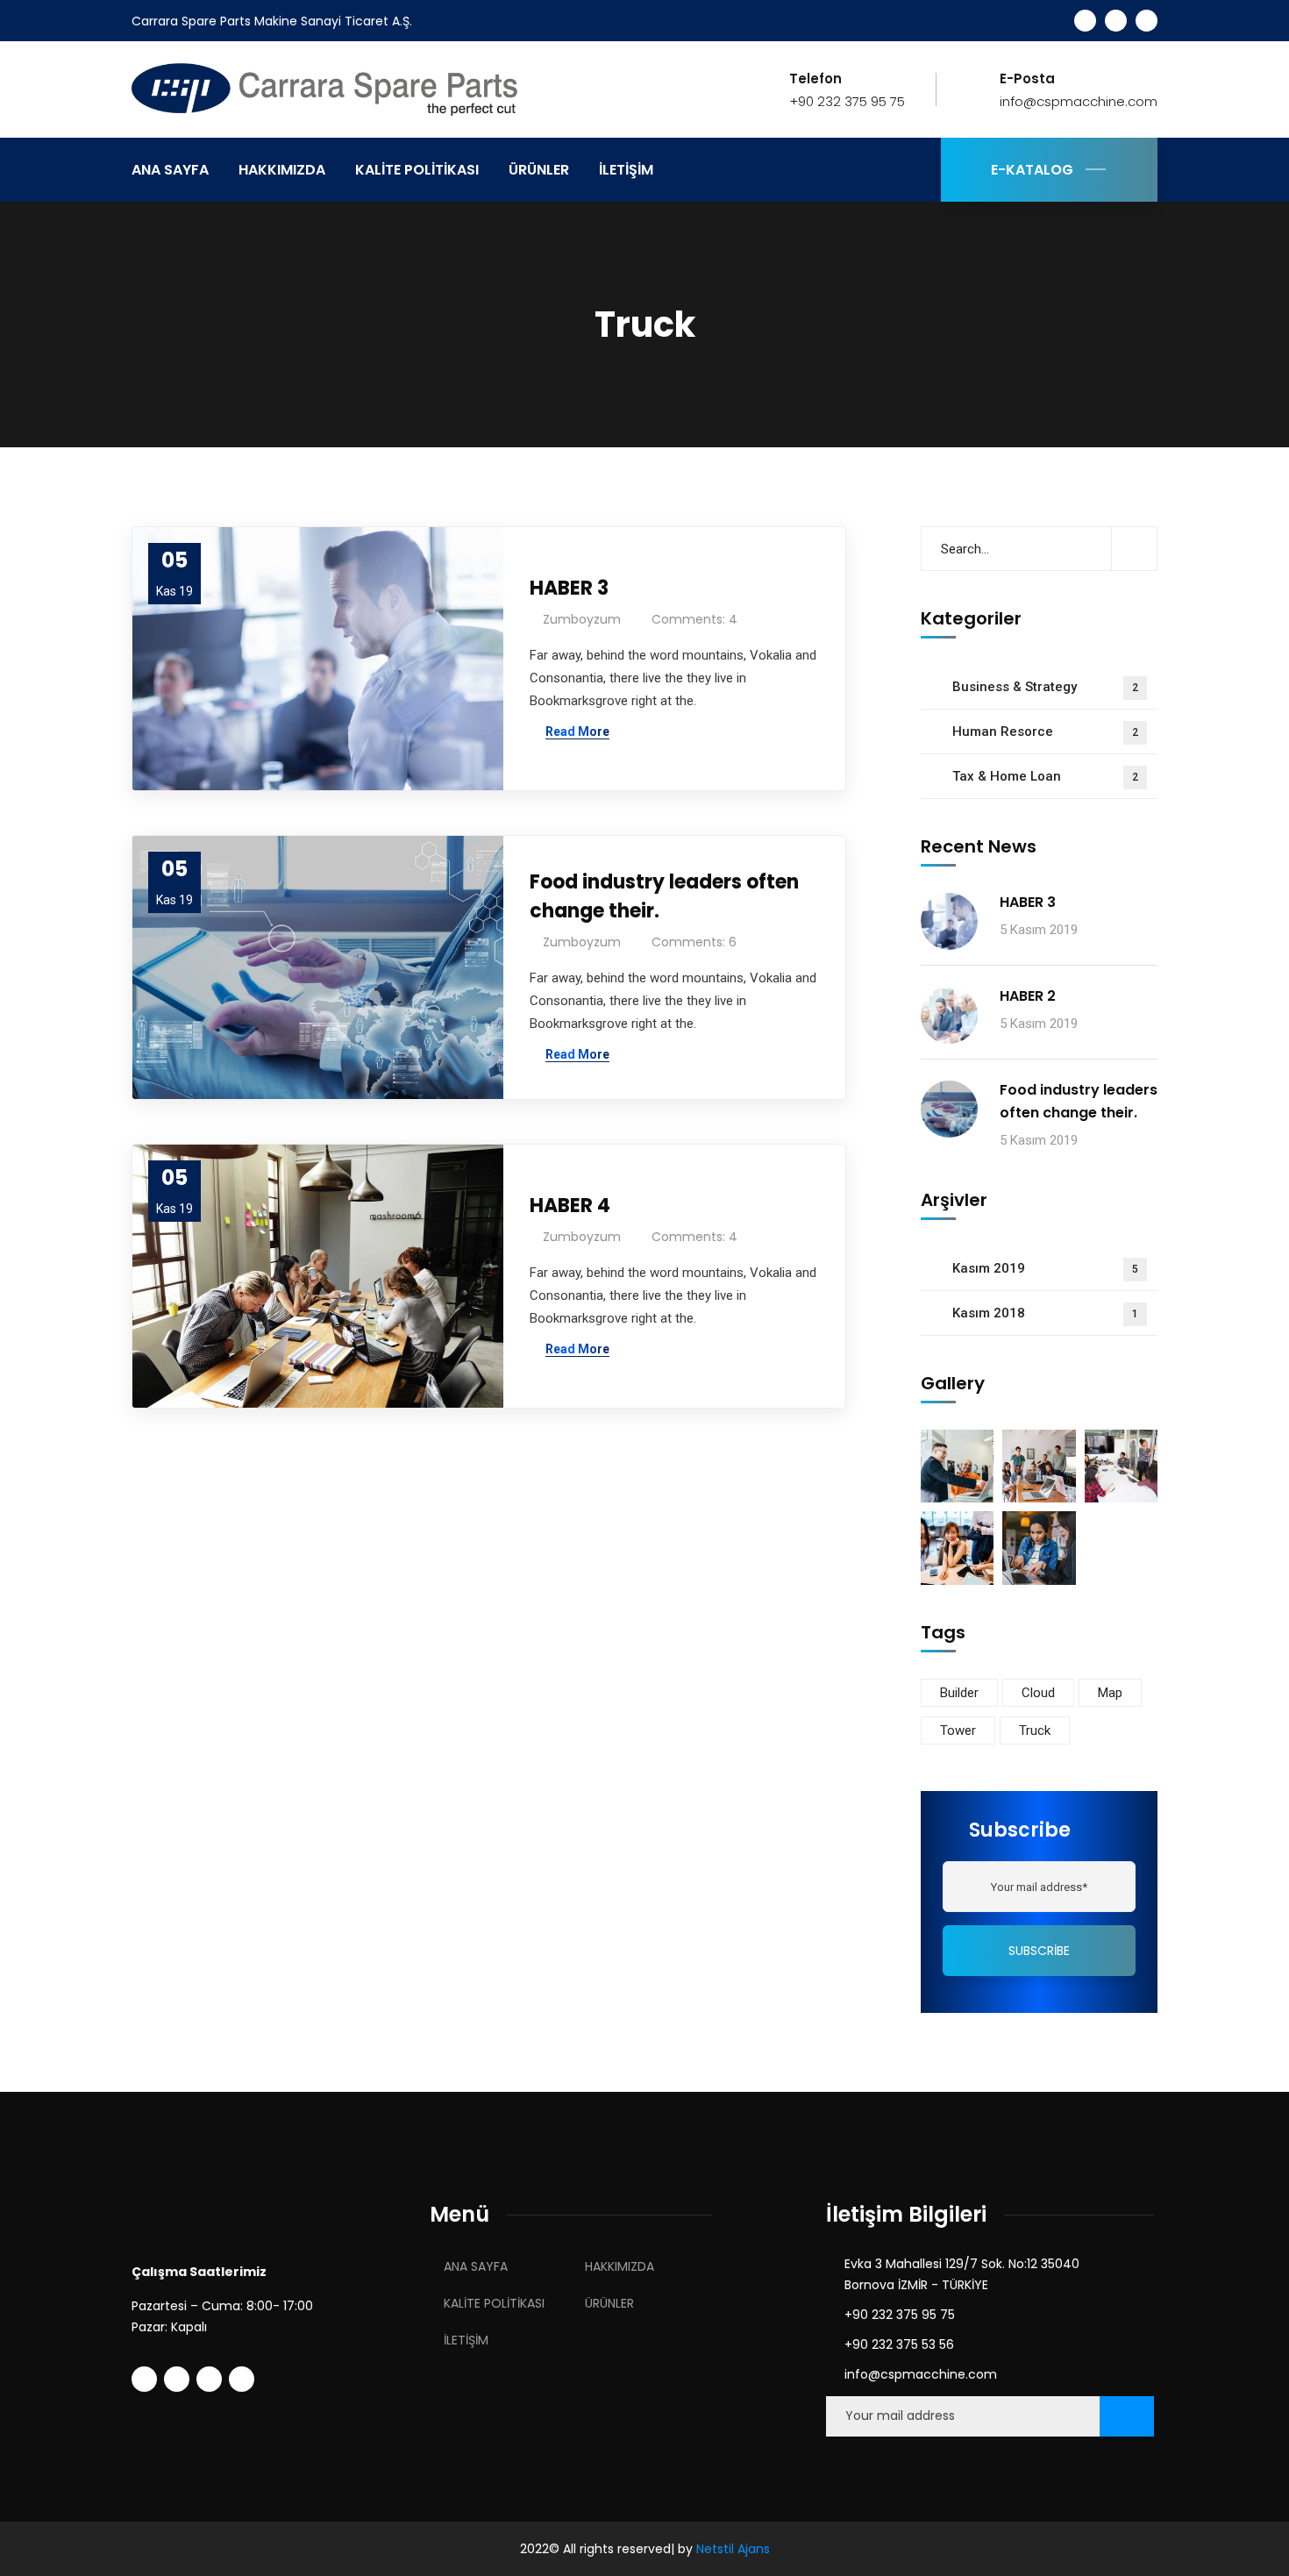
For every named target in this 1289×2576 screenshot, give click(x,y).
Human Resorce (1045, 731)
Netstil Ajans (733, 2549)
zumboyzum (582, 619)
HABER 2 (1028, 996)
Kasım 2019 (1045, 1268)
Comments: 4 (694, 619)
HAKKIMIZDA (620, 2266)
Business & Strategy (1045, 687)
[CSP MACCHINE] (338, 88)
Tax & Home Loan (1045, 776)
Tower (958, 1730)
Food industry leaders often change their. (664, 896)
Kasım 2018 (1045, 1313)
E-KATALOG (1032, 170)
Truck (1035, 1730)
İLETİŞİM (466, 2340)
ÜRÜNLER (609, 2303)
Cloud (1038, 1693)
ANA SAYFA (476, 2266)
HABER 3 (569, 588)
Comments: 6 (694, 942)
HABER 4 (570, 1206)
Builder (959, 1693)
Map (1110, 1693)
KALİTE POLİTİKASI (494, 2303)
